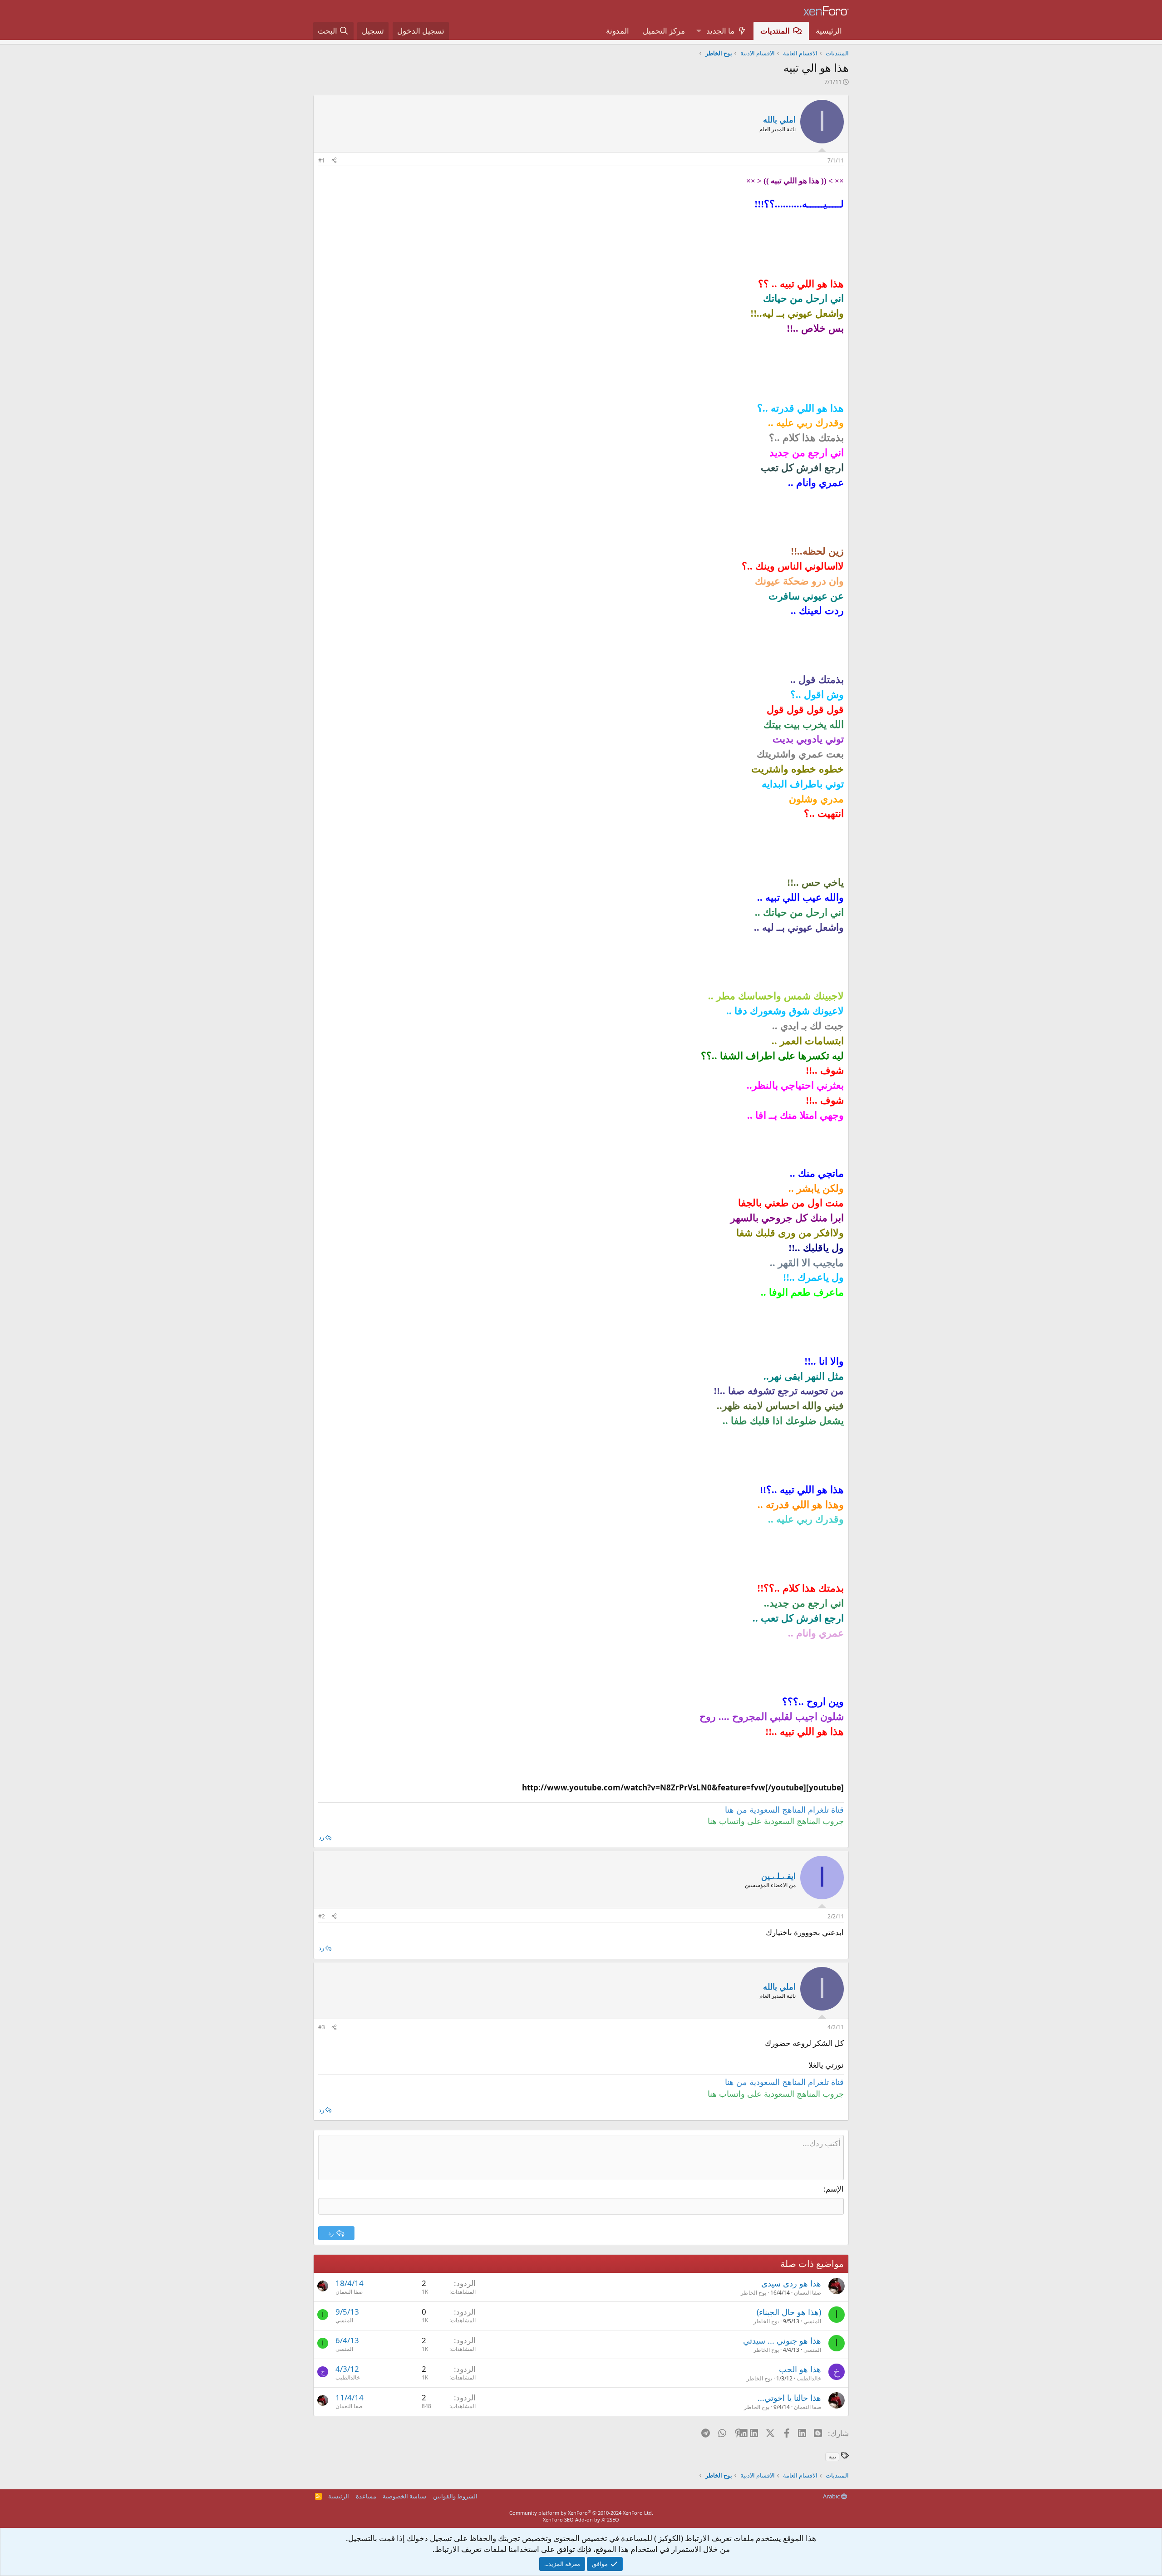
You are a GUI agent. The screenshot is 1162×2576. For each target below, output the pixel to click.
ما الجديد (720, 31)
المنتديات (775, 31)
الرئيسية (829, 31)
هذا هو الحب (800, 2369)
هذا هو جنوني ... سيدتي (782, 2340)
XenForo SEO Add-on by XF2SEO (581, 2519)
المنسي (812, 2321)
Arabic (832, 2496)
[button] (699, 31)
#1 (322, 160)
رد (321, 1837)
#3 (322, 2027)
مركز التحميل (664, 31)
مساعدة (366, 2496)
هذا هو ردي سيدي (791, 2283)
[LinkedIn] (755, 2433)
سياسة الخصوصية (404, 2496)
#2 (322, 1916)
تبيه (832, 2456)
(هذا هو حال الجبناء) (789, 2312)
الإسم (835, 2189)
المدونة (618, 31)
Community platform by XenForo (581, 2513)
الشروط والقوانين (455, 2496)
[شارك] (334, 161)
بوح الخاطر (753, 2293)
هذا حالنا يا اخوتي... (789, 2398)
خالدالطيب (809, 2378)
